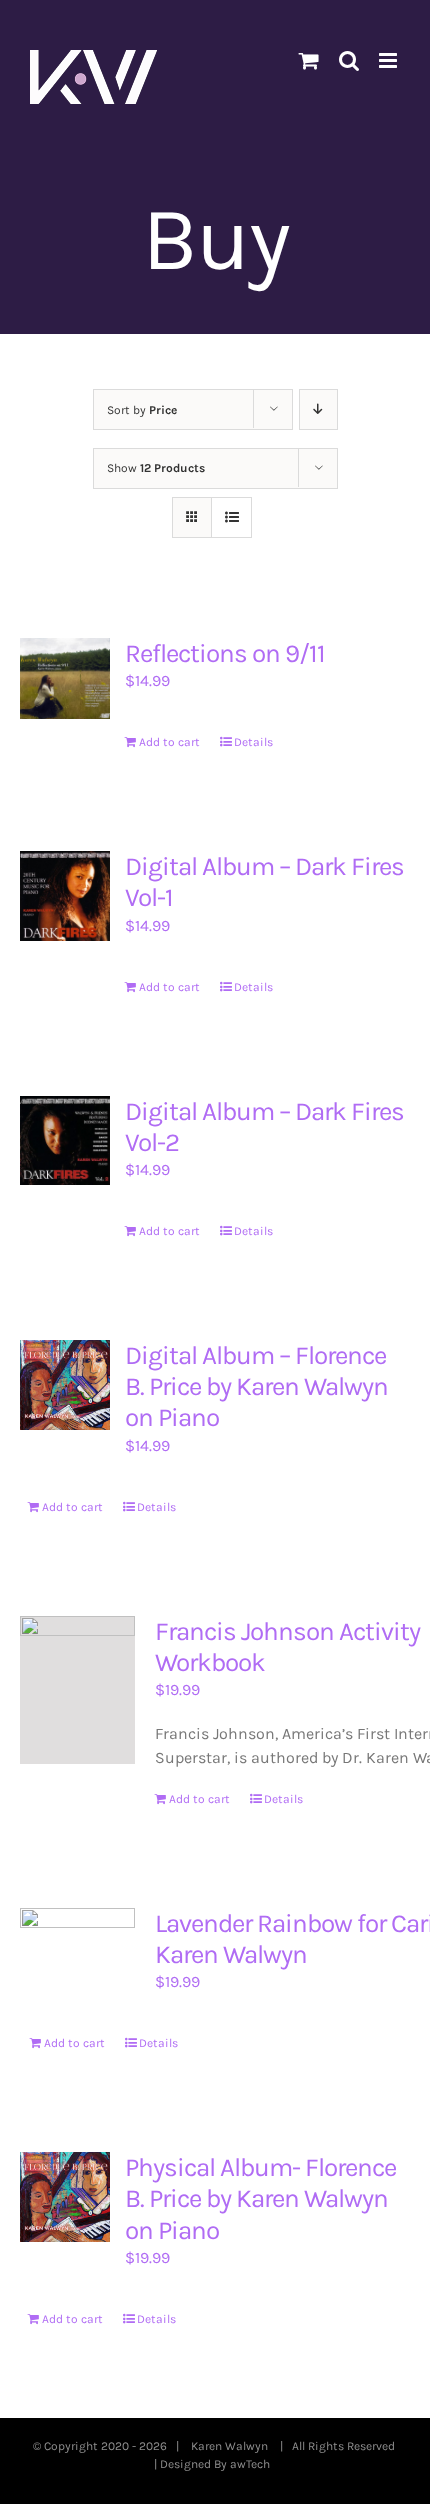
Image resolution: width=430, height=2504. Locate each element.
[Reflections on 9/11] (65, 678)
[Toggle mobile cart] (309, 60)
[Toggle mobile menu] (389, 60)
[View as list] (231, 517)
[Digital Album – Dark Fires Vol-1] (65, 896)
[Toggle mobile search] (349, 60)
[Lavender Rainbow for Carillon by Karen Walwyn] (77, 1946)
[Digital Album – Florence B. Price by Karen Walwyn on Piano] (65, 1385)
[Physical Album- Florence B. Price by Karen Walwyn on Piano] (65, 2197)
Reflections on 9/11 (225, 653)
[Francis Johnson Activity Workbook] (77, 1690)
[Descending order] (318, 409)
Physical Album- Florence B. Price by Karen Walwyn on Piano (260, 2198)
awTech (253, 2464)
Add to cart (169, 742)
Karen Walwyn (232, 2446)
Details (253, 742)
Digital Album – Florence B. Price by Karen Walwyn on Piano (256, 1386)
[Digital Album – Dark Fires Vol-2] (65, 1141)
